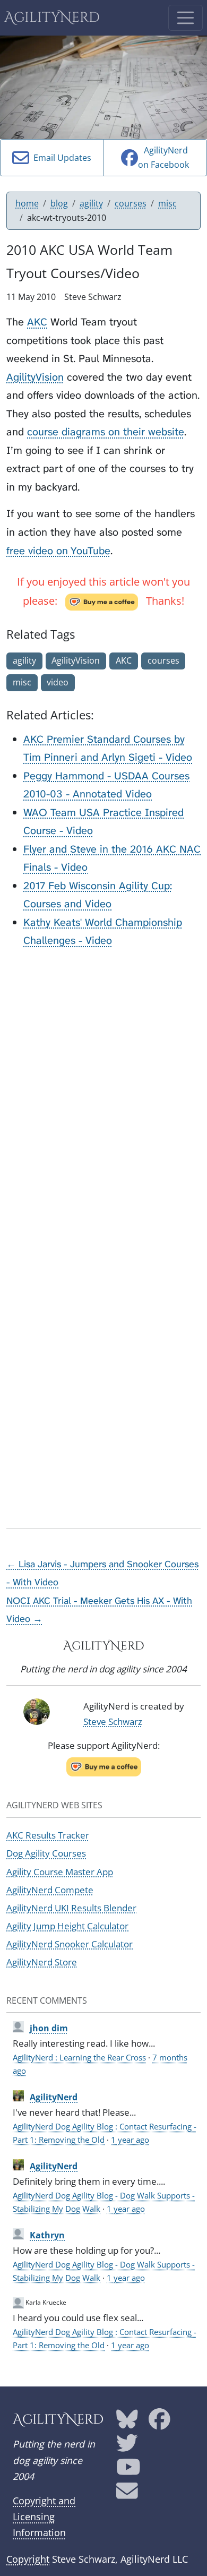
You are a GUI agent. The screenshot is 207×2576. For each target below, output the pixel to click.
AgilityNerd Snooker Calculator (70, 1944)
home (27, 203)
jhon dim (49, 2028)
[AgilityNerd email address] (127, 2495)
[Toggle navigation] (186, 18)
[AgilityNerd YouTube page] (128, 2471)
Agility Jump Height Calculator (67, 1926)
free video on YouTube (58, 551)
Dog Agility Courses (46, 1853)
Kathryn (47, 2235)
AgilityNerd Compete (50, 1890)
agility (91, 203)
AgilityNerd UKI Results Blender (71, 1908)
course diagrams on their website (106, 432)
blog (59, 203)
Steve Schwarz (113, 1721)
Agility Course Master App (60, 1872)
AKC (37, 322)
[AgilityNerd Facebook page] (159, 2423)
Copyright (28, 2559)
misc (167, 203)
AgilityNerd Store (42, 1962)
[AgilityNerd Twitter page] (127, 2446)
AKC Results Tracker (48, 1835)
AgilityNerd (52, 18)
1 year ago (130, 2140)
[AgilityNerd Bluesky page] (127, 2423)
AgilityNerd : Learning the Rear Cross (79, 2057)
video (58, 682)
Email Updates (60, 158)
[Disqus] (103, 1091)
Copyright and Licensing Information (44, 2517)
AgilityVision (35, 377)
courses (131, 203)
